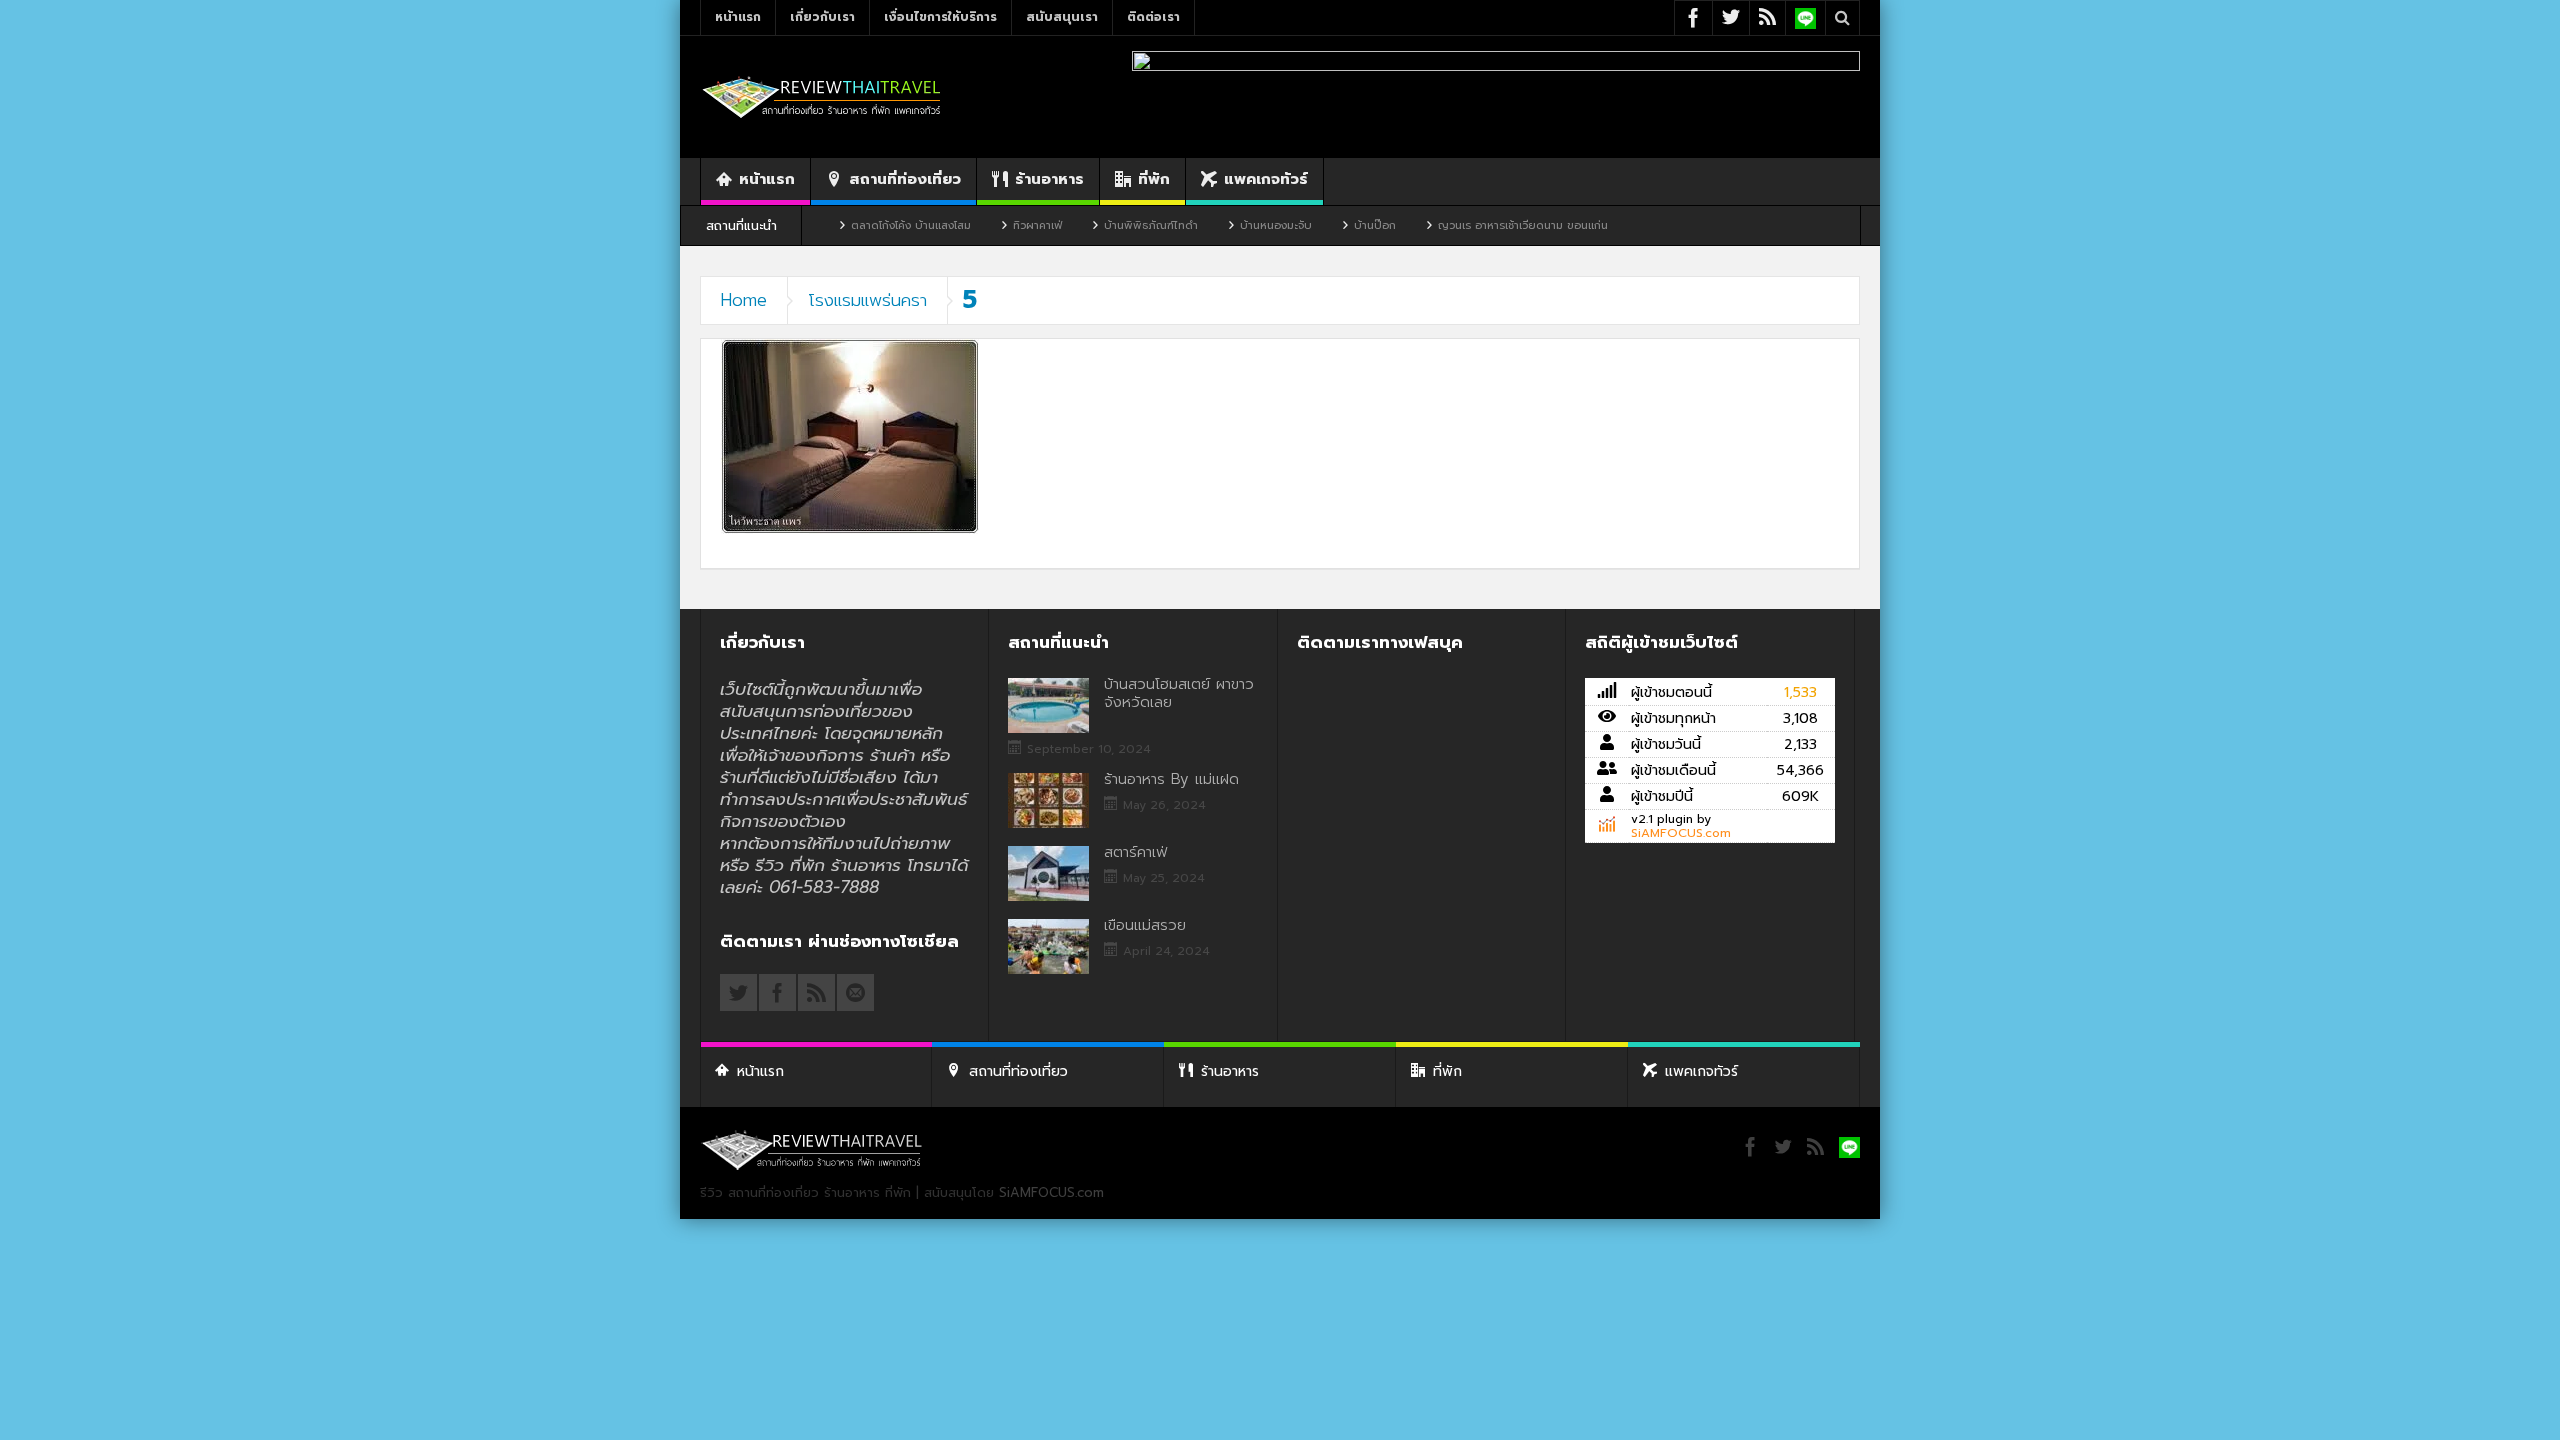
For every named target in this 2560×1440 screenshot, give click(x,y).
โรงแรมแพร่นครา (867, 300)
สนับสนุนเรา (1062, 17)
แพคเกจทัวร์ (1266, 179)
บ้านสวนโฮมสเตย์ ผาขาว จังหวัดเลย (1179, 693)
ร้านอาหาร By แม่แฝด (1171, 779)
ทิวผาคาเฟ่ (984, 225)
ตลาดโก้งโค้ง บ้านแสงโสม (858, 225)
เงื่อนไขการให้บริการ (940, 17)
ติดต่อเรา (1153, 17)
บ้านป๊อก (1322, 225)
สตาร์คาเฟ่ (1135, 852)
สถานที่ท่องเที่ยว (905, 179)
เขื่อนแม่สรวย (1145, 925)
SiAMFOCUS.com (1681, 833)
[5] (850, 435)
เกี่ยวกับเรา (822, 17)
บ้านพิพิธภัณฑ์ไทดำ (1098, 225)
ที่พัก (1154, 179)
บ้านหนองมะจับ (1223, 225)
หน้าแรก (738, 17)
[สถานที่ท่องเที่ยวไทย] (822, 96)
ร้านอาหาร (1049, 179)
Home (744, 300)
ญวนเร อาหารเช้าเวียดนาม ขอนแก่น (1470, 225)
